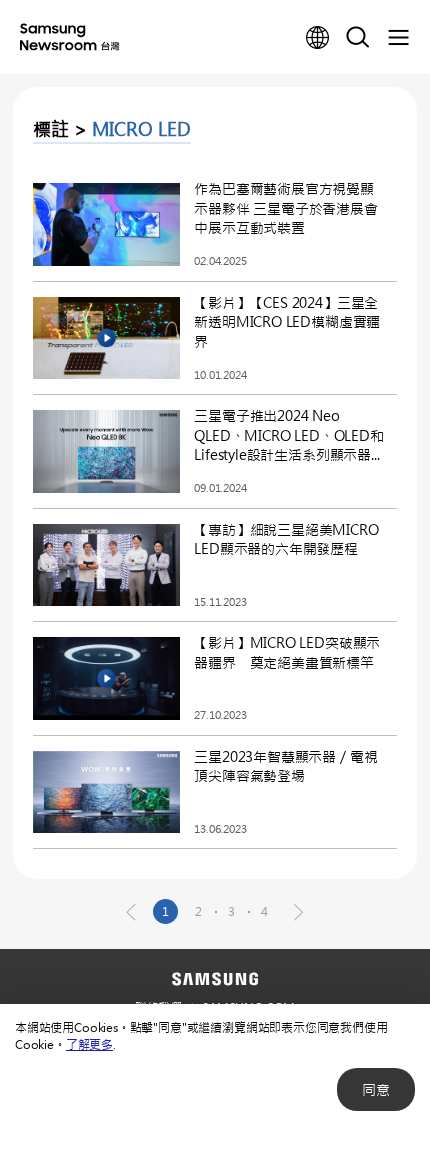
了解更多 (89, 1044)
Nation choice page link (318, 38)
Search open (358, 38)
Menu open (398, 38)
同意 (376, 1089)
